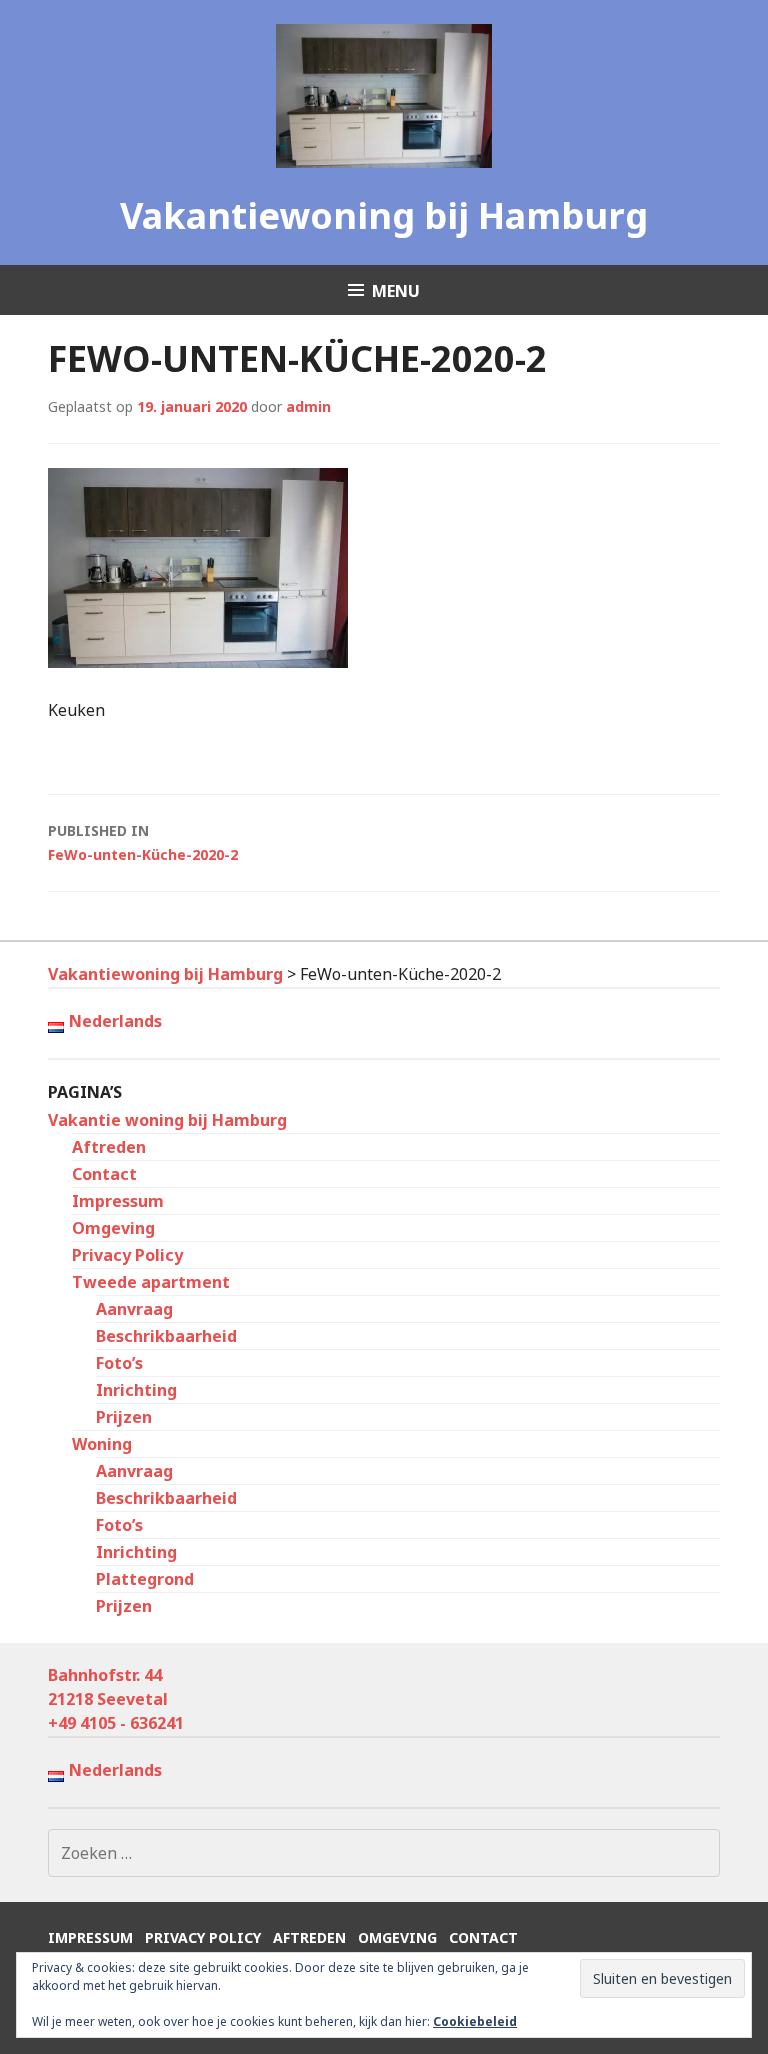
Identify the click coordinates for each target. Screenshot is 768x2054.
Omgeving (113, 1228)
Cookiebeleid (475, 2021)
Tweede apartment (151, 1282)
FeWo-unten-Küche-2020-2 (143, 842)
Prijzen (124, 1417)
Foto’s (119, 1363)
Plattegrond (145, 1579)
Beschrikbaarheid (166, 1336)
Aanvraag (134, 1309)
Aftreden (109, 1147)
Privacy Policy (127, 1255)
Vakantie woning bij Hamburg (167, 1120)
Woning (102, 1444)
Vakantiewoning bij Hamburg (384, 215)
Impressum (118, 1201)
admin (308, 406)
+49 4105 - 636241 (116, 1723)
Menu (396, 291)
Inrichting (136, 1390)
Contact (104, 1174)
